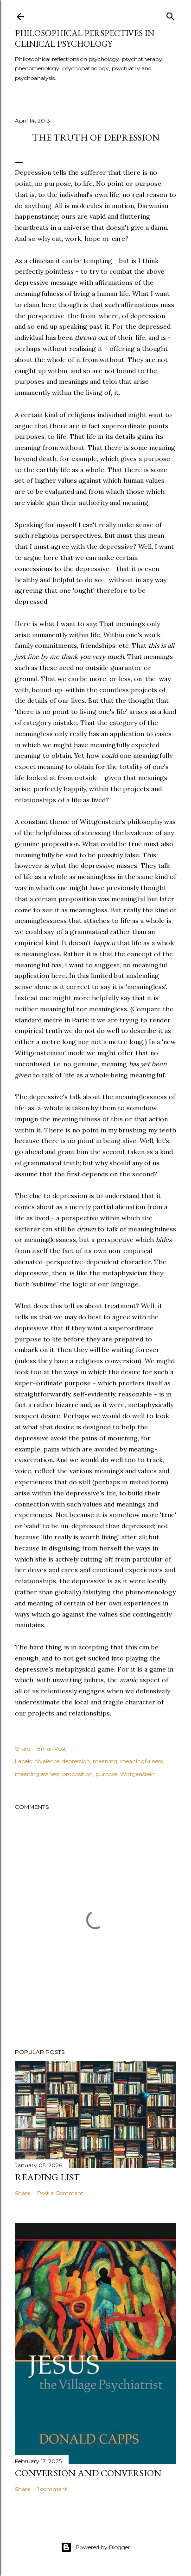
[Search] (171, 15)
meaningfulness (141, 1761)
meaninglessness (37, 1774)
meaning (105, 1761)
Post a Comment (60, 2193)
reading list (47, 2177)
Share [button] (22, 1749)
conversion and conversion (88, 2473)
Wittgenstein (137, 1774)
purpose (106, 1774)
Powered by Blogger (103, 2547)
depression (76, 1761)
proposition (77, 1774)
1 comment (52, 2489)
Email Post (52, 1749)
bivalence (47, 1761)
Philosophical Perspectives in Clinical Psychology (85, 38)
